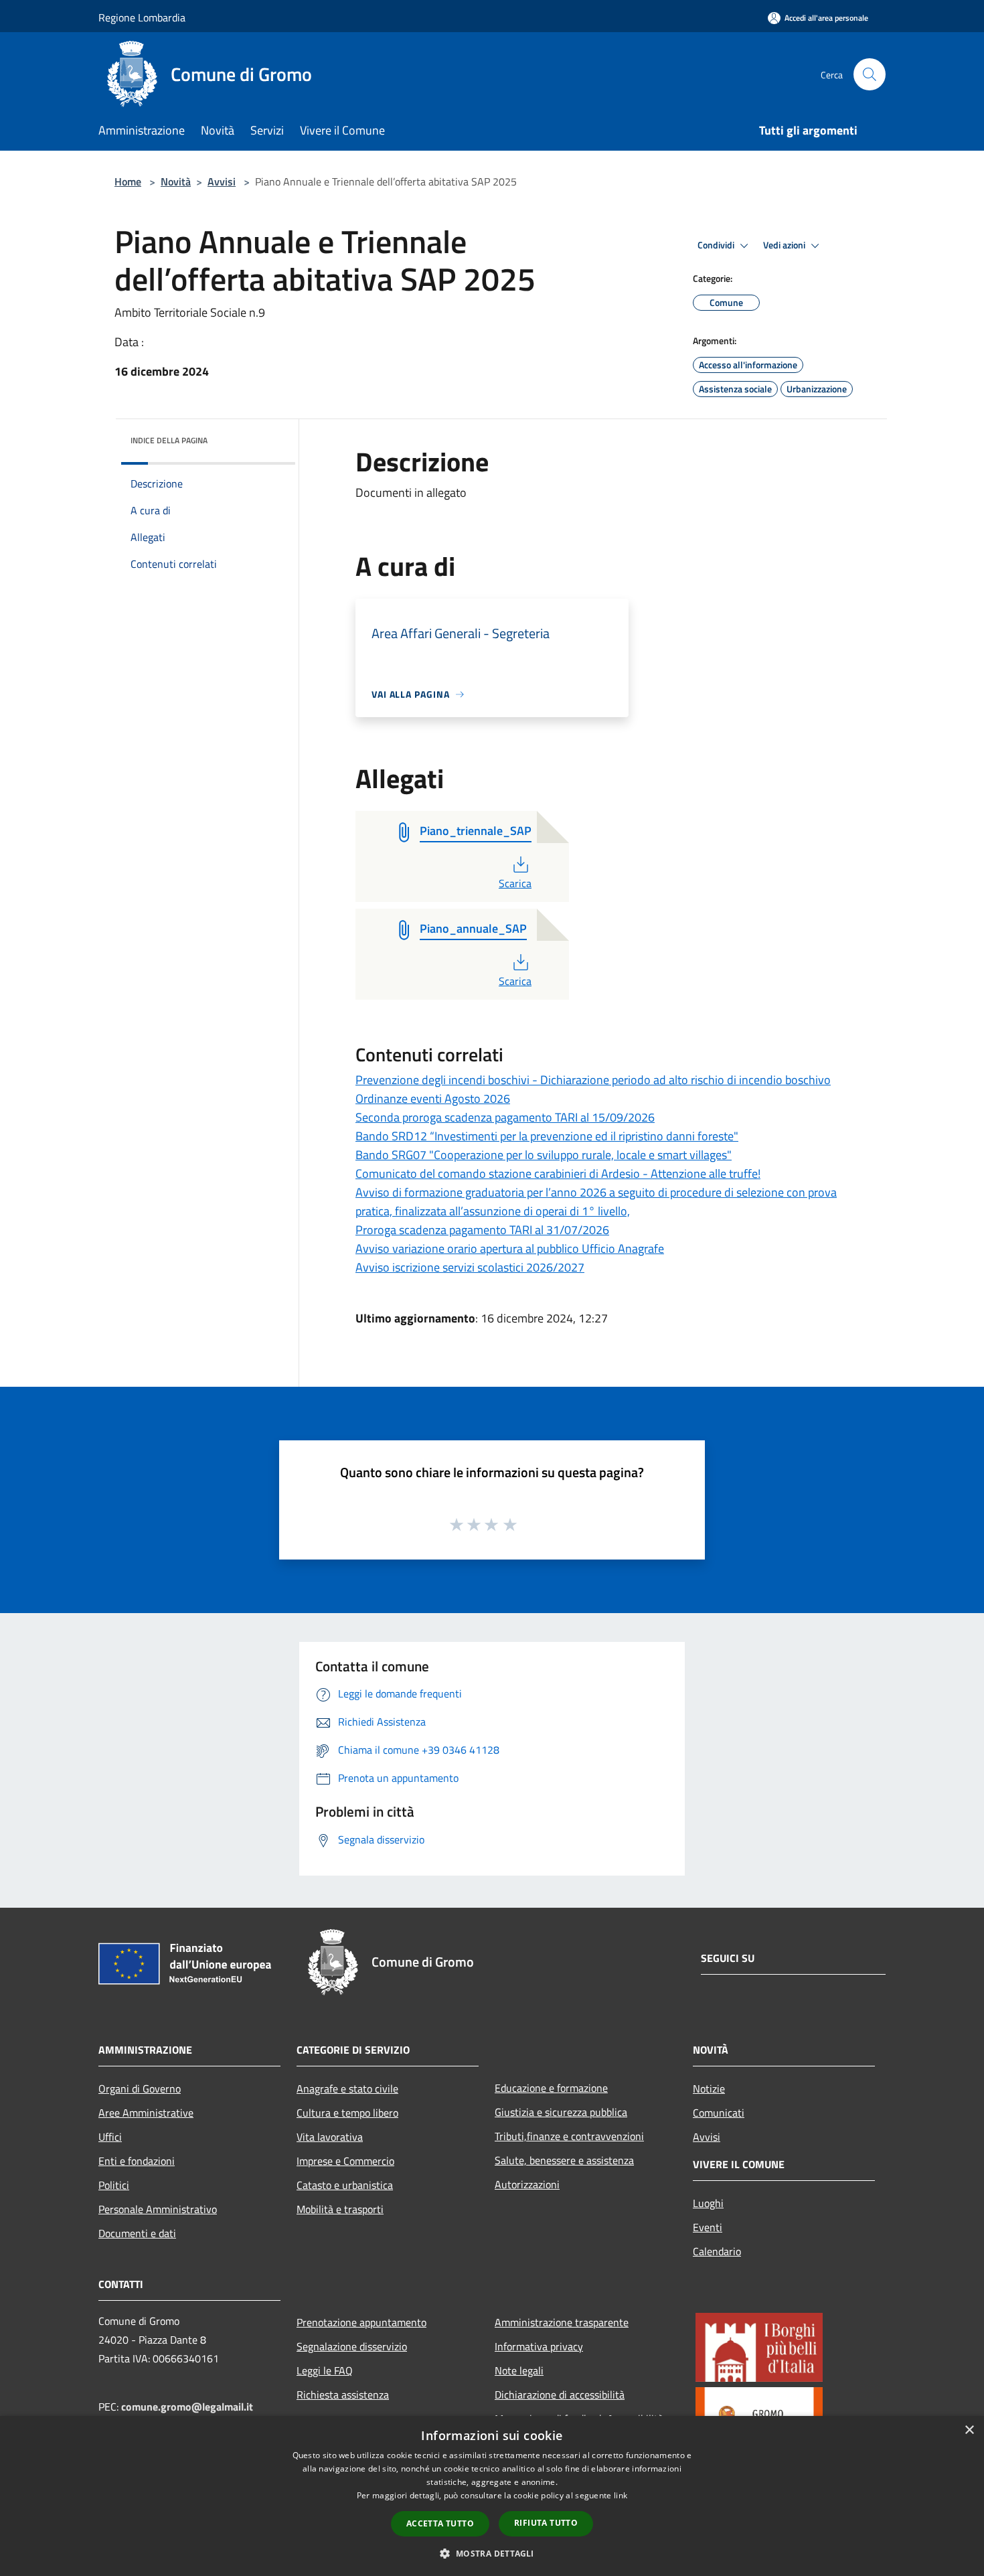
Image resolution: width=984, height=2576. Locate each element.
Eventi (708, 2227)
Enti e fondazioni (137, 2161)
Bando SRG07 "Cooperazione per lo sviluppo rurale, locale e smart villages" (544, 1155)
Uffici (110, 2137)
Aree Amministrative (146, 2113)
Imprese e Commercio (345, 2161)
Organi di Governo (140, 2089)
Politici (114, 2185)
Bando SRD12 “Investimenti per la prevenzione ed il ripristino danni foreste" (547, 1136)
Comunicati (719, 2113)
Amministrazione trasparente (562, 2322)
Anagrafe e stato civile (347, 2089)
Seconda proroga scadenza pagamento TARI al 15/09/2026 (505, 1117)
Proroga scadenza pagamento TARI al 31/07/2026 (482, 1230)
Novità (176, 181)
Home (128, 181)
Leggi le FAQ (325, 2370)
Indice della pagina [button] (169, 440)
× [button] (969, 2430)
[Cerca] (870, 74)
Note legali (519, 2370)
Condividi (717, 245)
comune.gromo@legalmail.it (187, 2407)
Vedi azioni (785, 245)
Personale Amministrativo (158, 2209)
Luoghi (708, 2203)
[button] (492, 2553)
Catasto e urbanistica (345, 2185)
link (621, 2495)
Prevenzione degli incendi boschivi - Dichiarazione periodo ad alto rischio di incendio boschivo (593, 1080)
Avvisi (222, 181)
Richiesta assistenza (343, 2395)
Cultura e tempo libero (347, 2113)
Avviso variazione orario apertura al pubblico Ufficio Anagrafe (510, 1248)
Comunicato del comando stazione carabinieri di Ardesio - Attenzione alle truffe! (558, 1173)
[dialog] (492, 2496)
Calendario (717, 2251)
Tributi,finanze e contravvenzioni (569, 2136)
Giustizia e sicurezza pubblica (561, 2112)
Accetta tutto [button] (440, 2523)
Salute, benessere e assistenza (564, 2160)
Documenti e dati (137, 2233)
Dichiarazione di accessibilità (560, 2395)
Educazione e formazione (551, 2088)
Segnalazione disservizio (352, 2346)
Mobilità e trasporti (340, 2209)
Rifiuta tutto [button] (546, 2523)
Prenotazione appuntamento (361, 2322)
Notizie (709, 2089)
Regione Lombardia (142, 17)
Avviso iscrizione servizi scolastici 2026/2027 (470, 1267)
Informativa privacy (539, 2346)
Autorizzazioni (527, 2184)
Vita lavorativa (330, 2137)
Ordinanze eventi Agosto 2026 (433, 1098)
